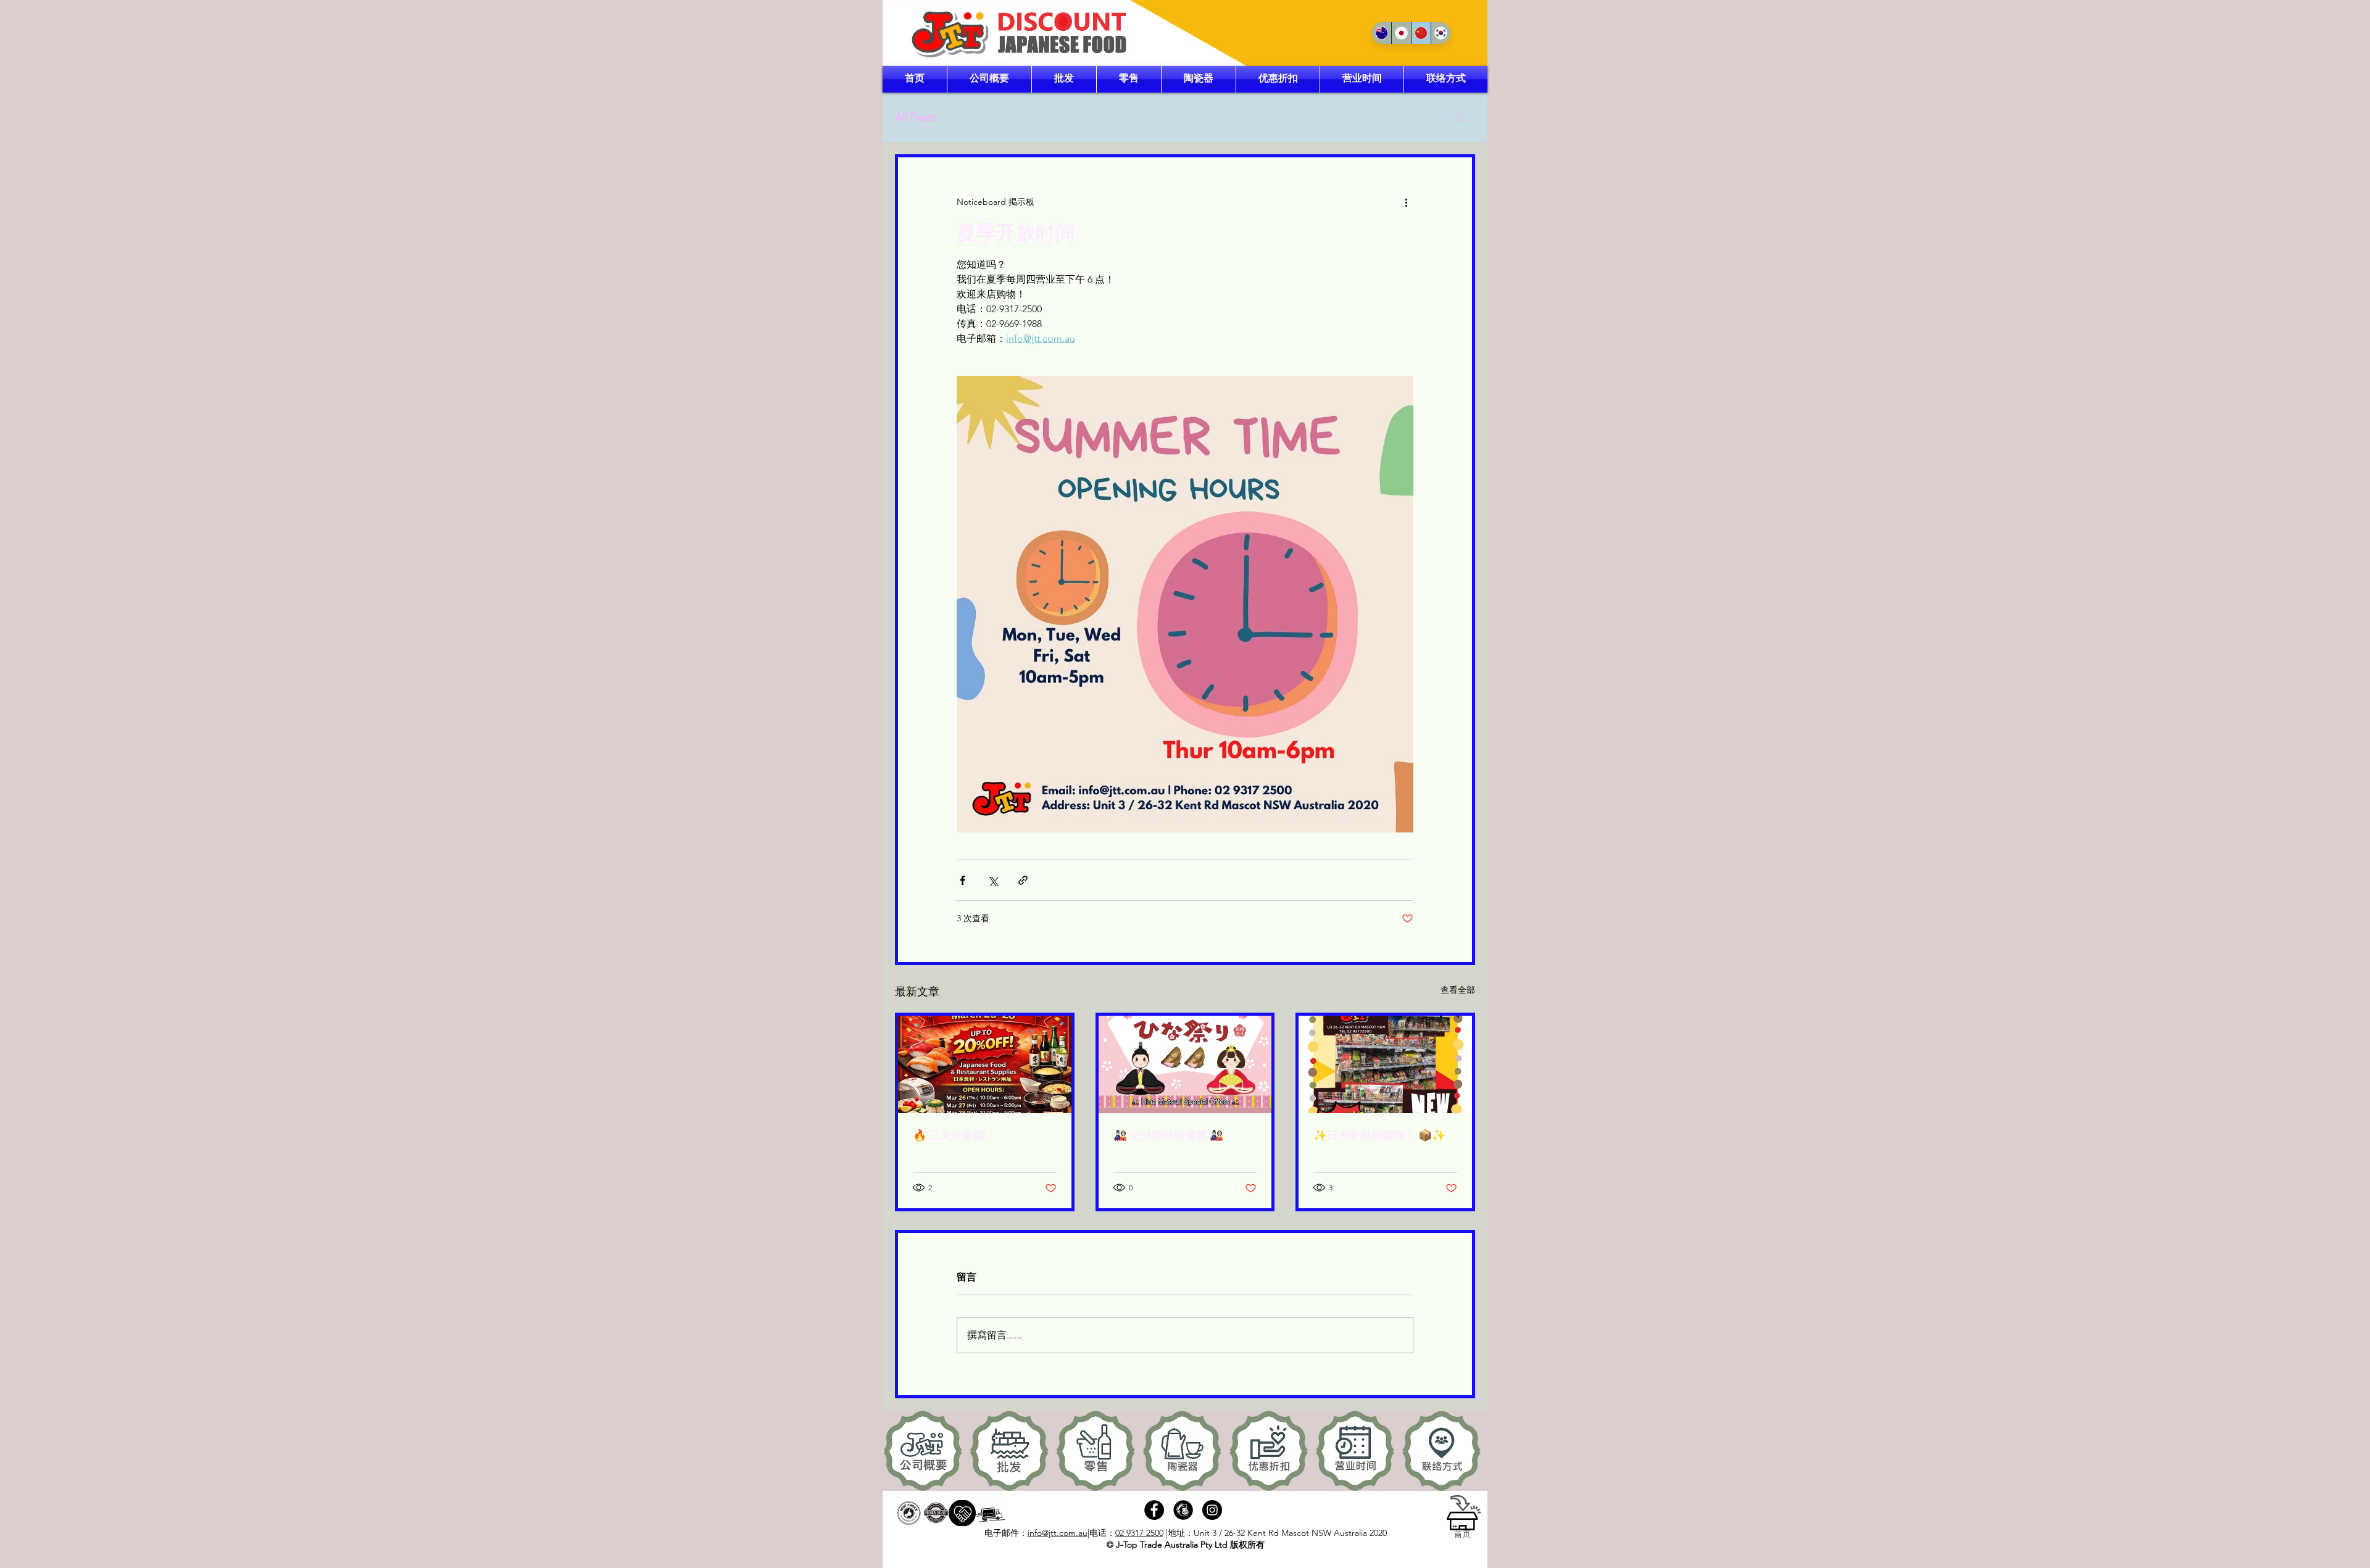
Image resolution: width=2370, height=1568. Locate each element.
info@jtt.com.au (1058, 1533)
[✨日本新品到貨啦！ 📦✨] (1385, 1064)
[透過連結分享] (1023, 880)
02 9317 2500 (1139, 1533)
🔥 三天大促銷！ (954, 1135)
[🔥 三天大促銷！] (985, 1064)
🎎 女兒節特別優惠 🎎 (1168, 1135)
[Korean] (1441, 33)
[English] (1382, 33)
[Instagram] (1212, 1510)
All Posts (916, 117)
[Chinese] (1421, 33)
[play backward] (898, 1451)
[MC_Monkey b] (1183, 1510)
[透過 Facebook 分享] (963, 880)
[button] (1459, 117)
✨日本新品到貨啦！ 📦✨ (1379, 1135)
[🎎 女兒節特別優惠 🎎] (1185, 1064)
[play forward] (1472, 1451)
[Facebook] (1154, 1510)
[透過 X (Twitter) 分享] (993, 880)
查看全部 (1458, 990)
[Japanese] (1401, 33)
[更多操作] (1406, 202)
